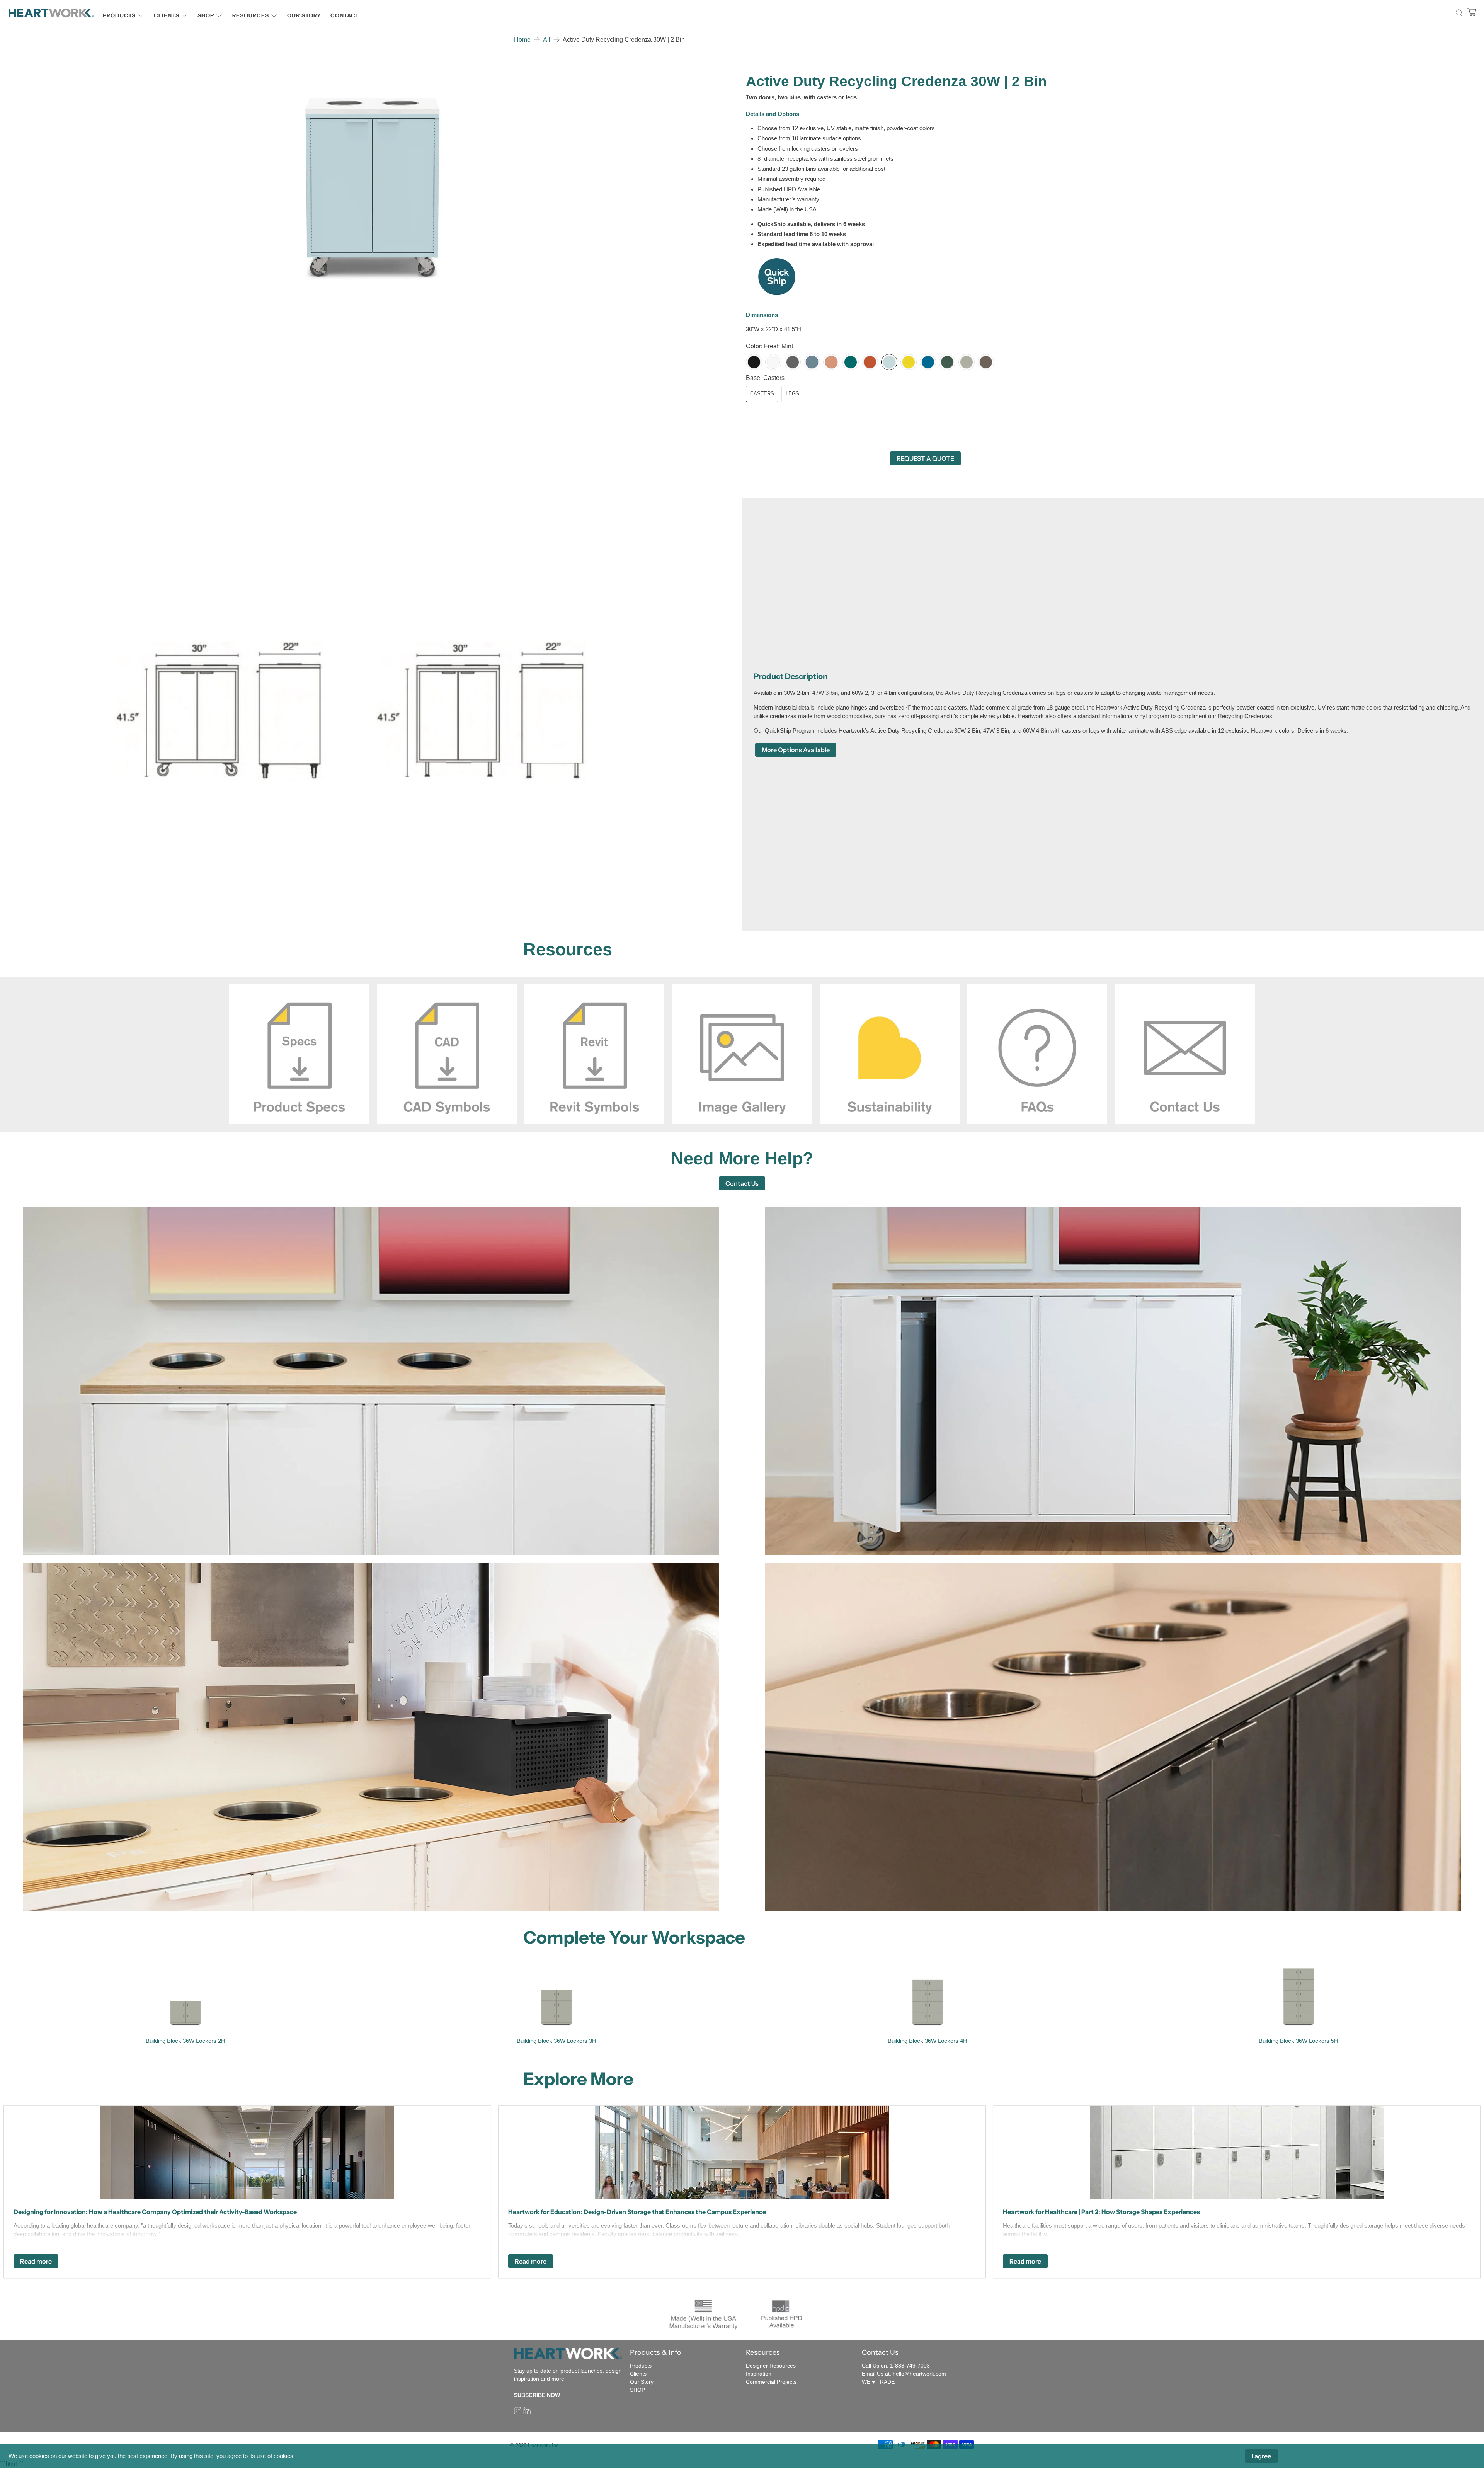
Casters (762, 394)
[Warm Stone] (967, 362)
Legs (792, 394)
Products (119, 15)
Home (522, 40)
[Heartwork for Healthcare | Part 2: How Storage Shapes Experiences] (1237, 2153)
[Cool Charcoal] (793, 362)
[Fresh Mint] (889, 362)
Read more (36, 2261)
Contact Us (742, 1183)
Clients (167, 15)
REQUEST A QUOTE (925, 458)
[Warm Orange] (870, 362)
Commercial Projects (771, 2382)
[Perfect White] (773, 362)
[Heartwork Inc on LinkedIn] (527, 2412)
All (547, 40)
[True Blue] (928, 362)
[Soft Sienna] (831, 362)
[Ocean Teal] (851, 362)
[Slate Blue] (812, 362)
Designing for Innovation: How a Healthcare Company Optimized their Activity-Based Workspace (155, 2212)
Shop (206, 15)
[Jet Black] (754, 362)
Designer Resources (771, 2366)
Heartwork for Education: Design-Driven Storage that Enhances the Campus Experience (637, 2212)
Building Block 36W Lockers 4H (927, 2041)
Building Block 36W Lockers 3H (556, 2041)
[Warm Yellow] (909, 362)
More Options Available (796, 750)
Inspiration (759, 2374)
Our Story (304, 15)
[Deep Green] (947, 362)
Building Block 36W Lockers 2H (185, 2041)
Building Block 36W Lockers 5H (1298, 2041)
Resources (251, 15)
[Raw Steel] (986, 362)
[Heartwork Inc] (51, 13)
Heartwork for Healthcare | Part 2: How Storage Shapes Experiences (1101, 2212)
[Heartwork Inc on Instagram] (518, 2412)
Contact (345, 15)
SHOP (637, 2390)
